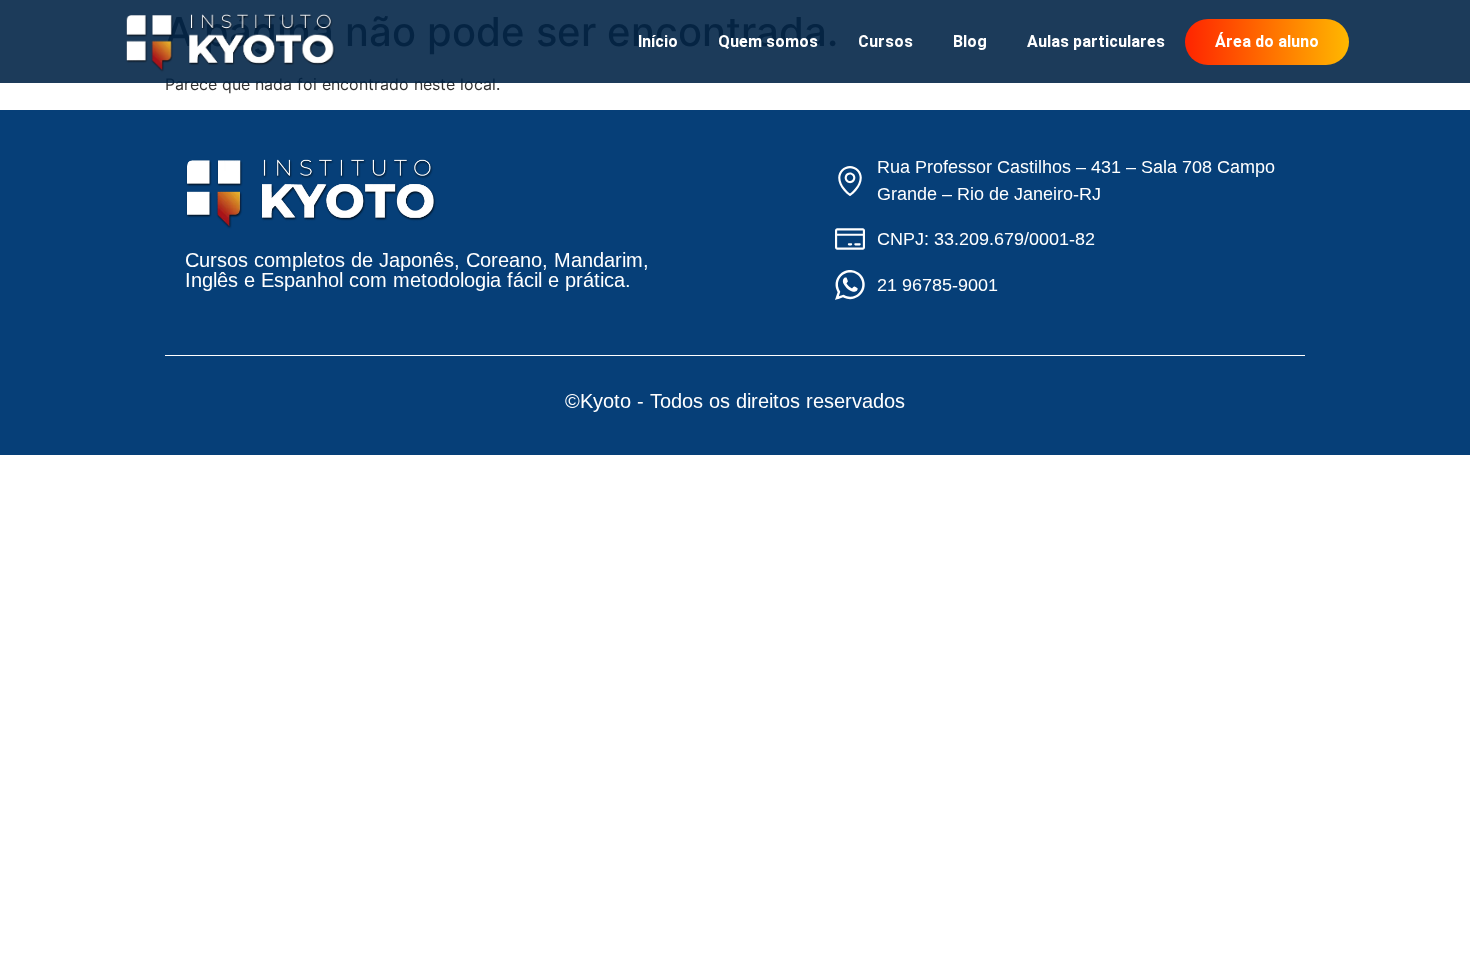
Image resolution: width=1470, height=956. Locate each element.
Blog (970, 41)
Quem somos (768, 41)
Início (658, 41)
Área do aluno (1267, 41)
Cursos (885, 41)
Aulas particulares (1096, 41)
